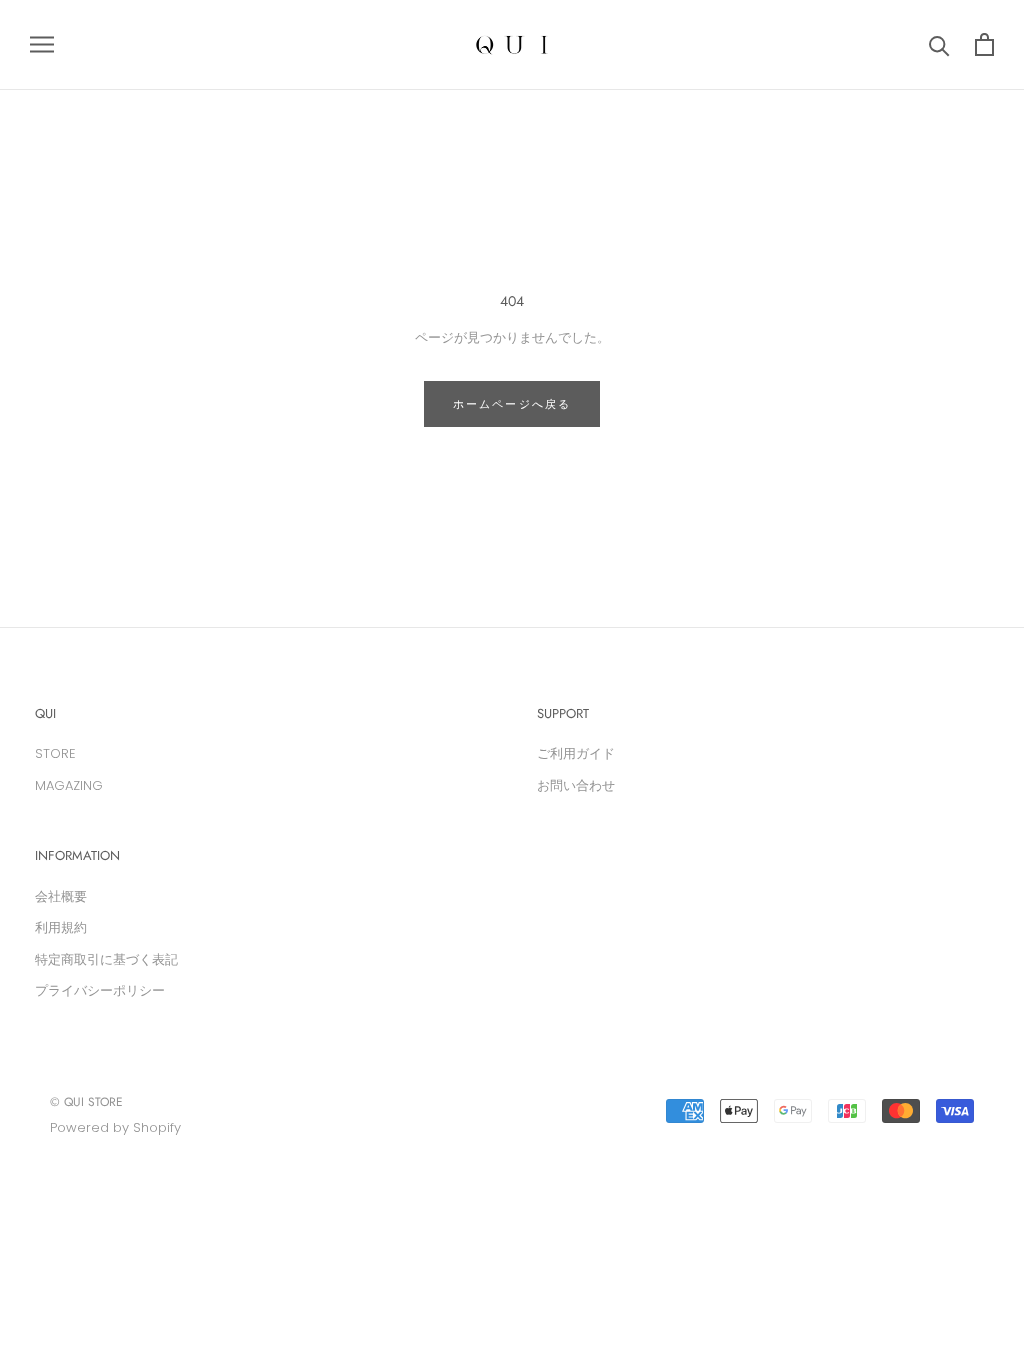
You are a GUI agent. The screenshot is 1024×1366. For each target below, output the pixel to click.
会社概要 (61, 896)
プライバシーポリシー (100, 990)
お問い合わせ (576, 785)
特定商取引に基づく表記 (106, 959)
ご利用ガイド (576, 753)
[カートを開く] (984, 44)
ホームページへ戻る (512, 404)
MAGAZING (69, 785)
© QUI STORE (86, 1102)
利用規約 (61, 927)
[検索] (939, 44)
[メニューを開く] (42, 44)
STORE (55, 753)
